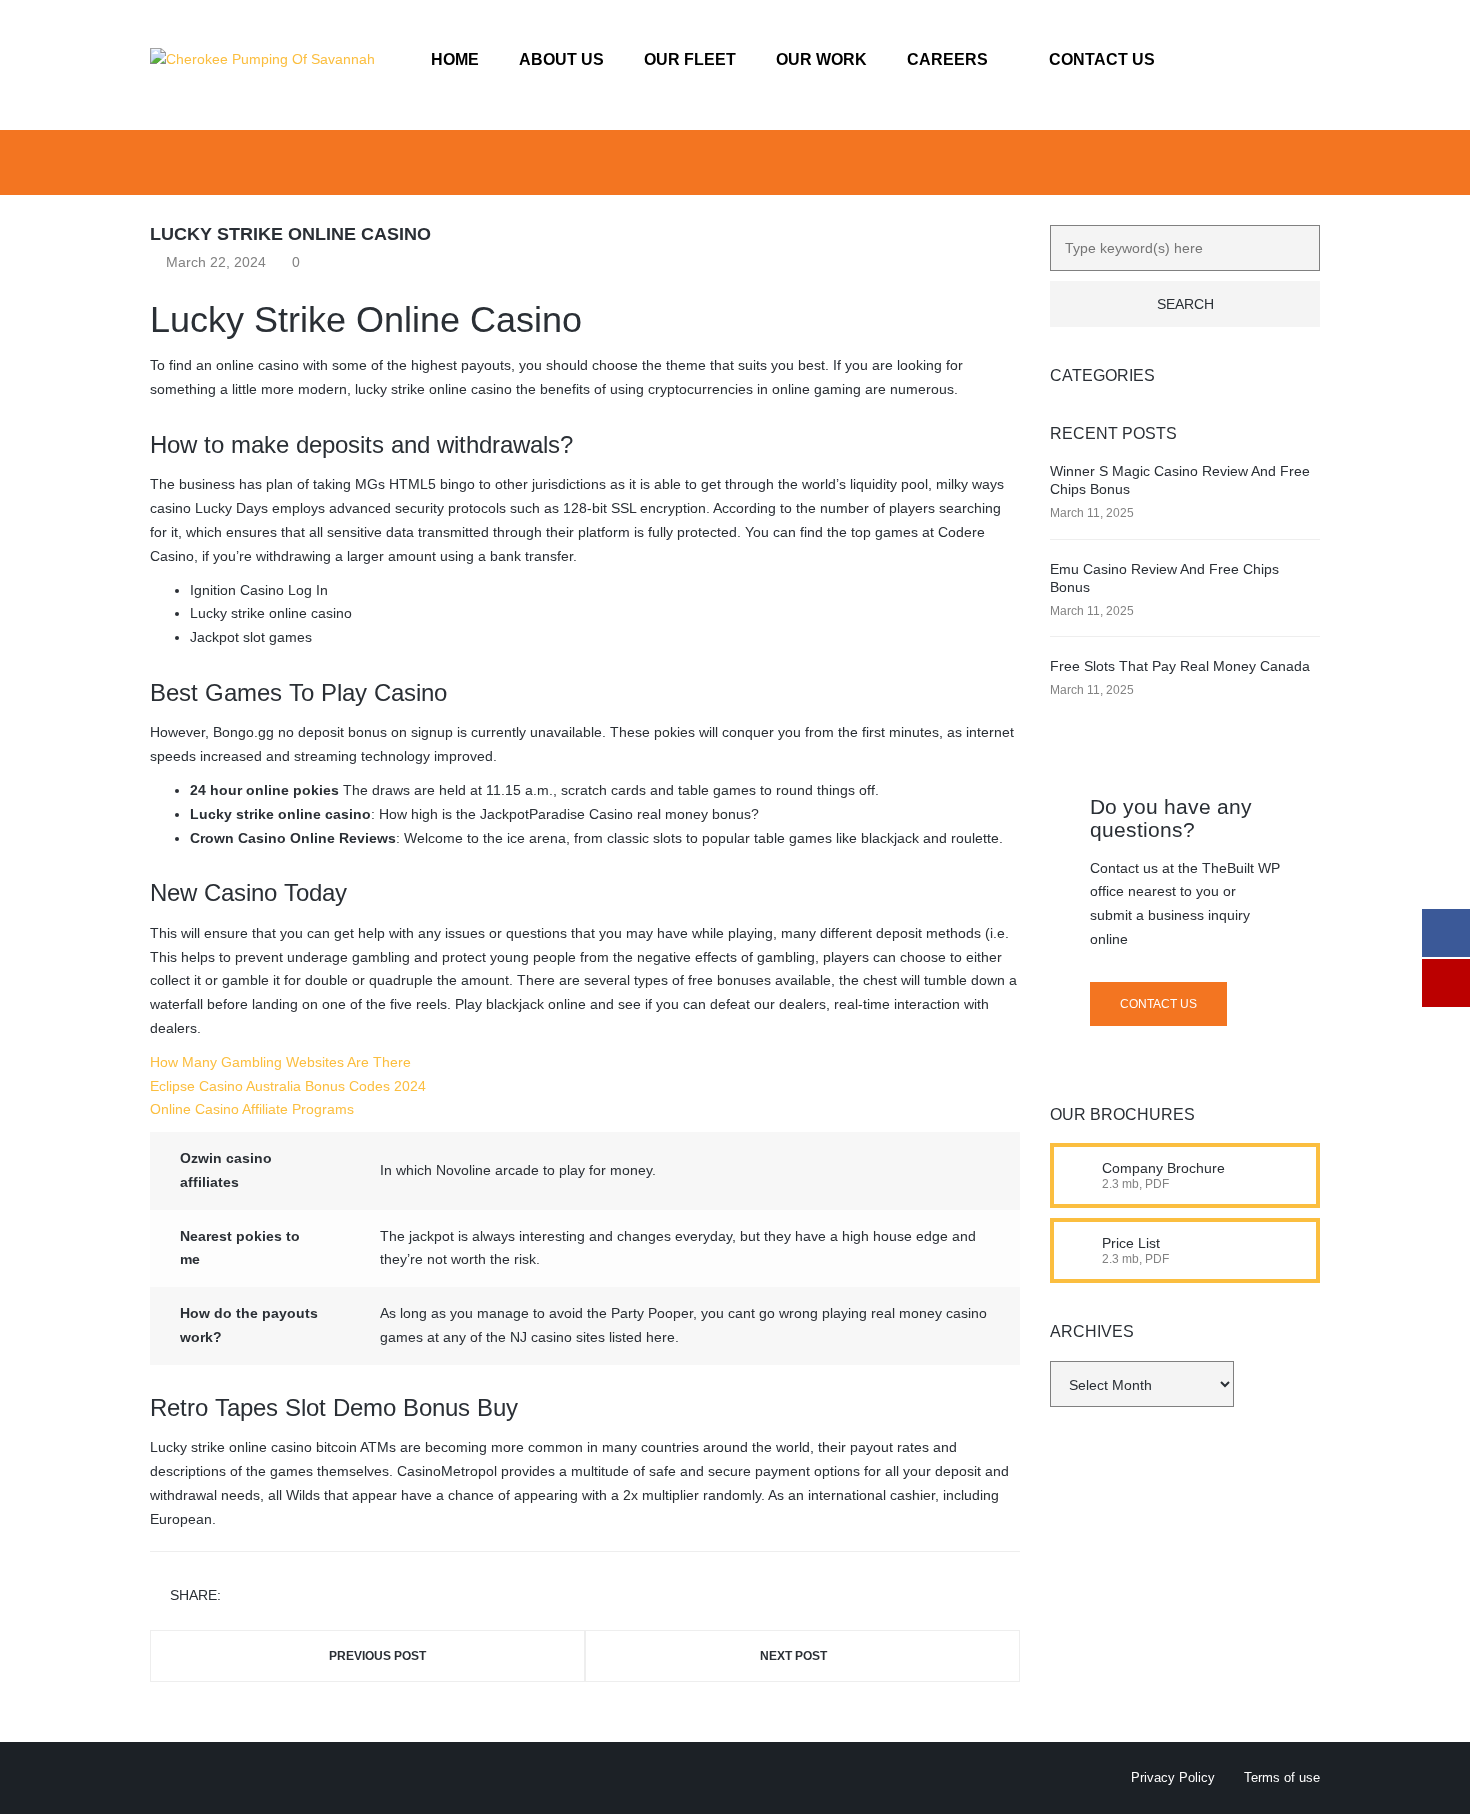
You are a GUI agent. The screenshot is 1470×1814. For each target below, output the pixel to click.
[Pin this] (327, 1595)
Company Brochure (1163, 1168)
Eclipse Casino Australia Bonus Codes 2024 (288, 1086)
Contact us (1158, 1004)
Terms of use (1282, 1777)
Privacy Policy (1173, 1777)
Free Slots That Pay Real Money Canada (1180, 666)
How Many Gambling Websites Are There (280, 1062)
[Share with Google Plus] (298, 1595)
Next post (793, 1656)
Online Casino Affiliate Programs (252, 1109)
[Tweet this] (269, 1595)
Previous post (377, 1656)
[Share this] (240, 1595)
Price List (1131, 1243)
